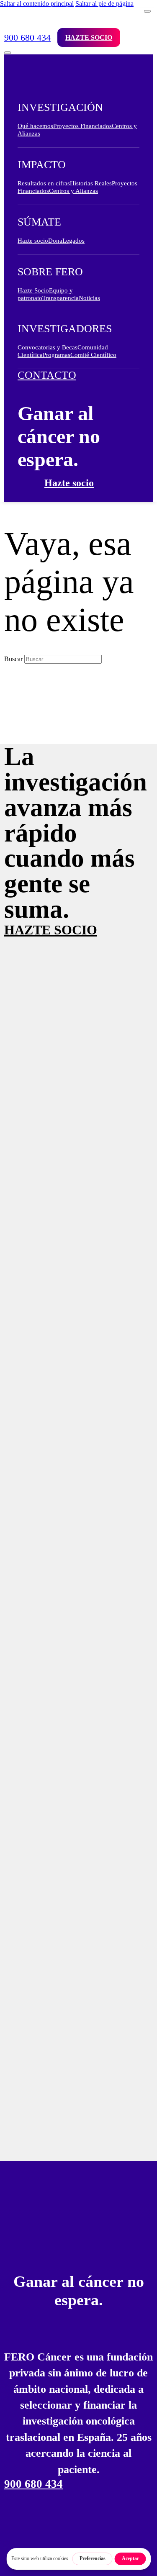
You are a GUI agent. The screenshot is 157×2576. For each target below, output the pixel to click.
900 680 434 (27, 37)
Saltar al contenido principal (37, 4)
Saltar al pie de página (104, 4)
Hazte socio (89, 37)
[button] (78, 112)
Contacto (47, 375)
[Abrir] (8, 53)
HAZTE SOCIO (51, 930)
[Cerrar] (147, 11)
